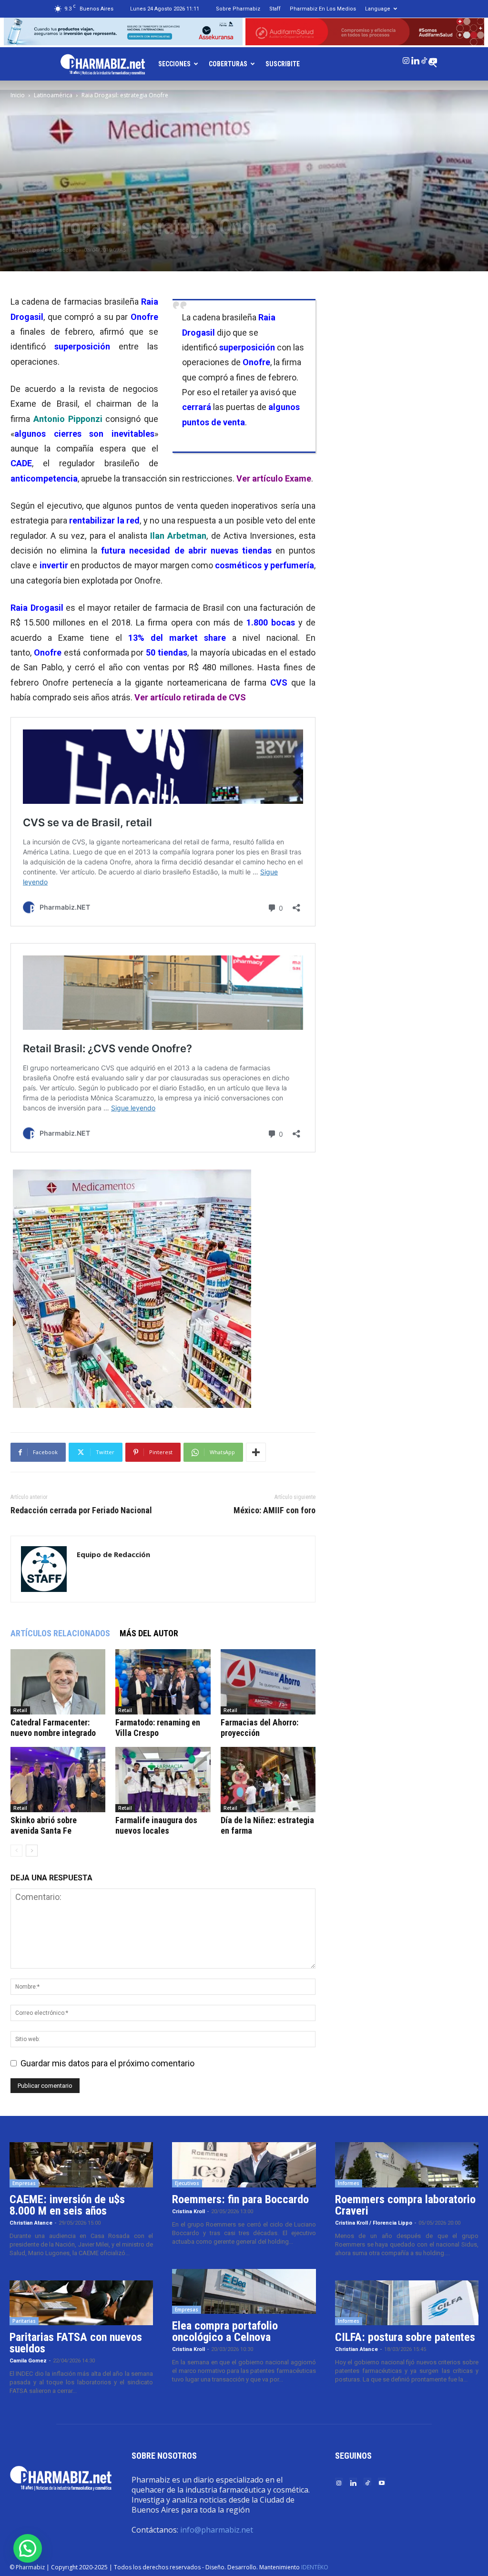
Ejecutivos (187, 2183)
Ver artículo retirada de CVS (190, 697)
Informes (349, 2183)
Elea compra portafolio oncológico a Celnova (225, 2331)
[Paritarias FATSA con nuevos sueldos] (81, 2303)
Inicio (18, 95)
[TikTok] (424, 59)
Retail (20, 1710)
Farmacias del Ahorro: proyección (259, 1728)
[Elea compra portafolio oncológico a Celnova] (244, 2292)
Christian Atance (31, 2223)
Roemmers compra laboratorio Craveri (405, 2205)
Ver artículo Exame (274, 478)
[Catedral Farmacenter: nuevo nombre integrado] (58, 1682)
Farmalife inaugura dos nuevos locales (156, 1825)
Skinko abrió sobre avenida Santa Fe (44, 1825)
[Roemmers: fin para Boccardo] (244, 2165)
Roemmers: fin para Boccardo (240, 2199)
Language (378, 9)
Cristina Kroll (188, 2212)
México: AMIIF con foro (274, 1510)
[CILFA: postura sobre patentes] (407, 2303)
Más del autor (149, 1633)
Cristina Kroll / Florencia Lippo (374, 2223)
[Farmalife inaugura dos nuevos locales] (163, 1780)
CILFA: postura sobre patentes (405, 2337)
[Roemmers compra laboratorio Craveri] (407, 2165)
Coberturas (228, 64)
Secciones (174, 64)
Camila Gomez (28, 2361)
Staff (275, 9)
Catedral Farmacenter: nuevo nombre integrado (53, 1728)
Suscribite (283, 64)
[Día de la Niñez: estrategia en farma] (268, 1780)
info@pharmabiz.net (217, 2530)
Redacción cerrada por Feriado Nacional (81, 1510)
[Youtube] (433, 59)
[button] (28, 2548)
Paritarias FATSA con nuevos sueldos (76, 2343)
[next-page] (32, 1851)
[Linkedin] (415, 59)
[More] (256, 1452)
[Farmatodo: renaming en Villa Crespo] (163, 1682)
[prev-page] (16, 1851)
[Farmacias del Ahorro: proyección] (268, 1682)
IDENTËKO (315, 2567)
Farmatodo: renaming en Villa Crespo (158, 1728)
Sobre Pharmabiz (238, 9)
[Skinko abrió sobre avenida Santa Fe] (58, 1780)
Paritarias (24, 2321)
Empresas (24, 2183)
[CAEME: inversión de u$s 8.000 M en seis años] (81, 2165)
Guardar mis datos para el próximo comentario (107, 2063)
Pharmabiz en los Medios (323, 9)
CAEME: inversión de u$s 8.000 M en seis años (67, 2205)
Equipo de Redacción (49, 250)
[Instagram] (406, 59)
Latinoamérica (53, 95)
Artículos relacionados (60, 1633)
